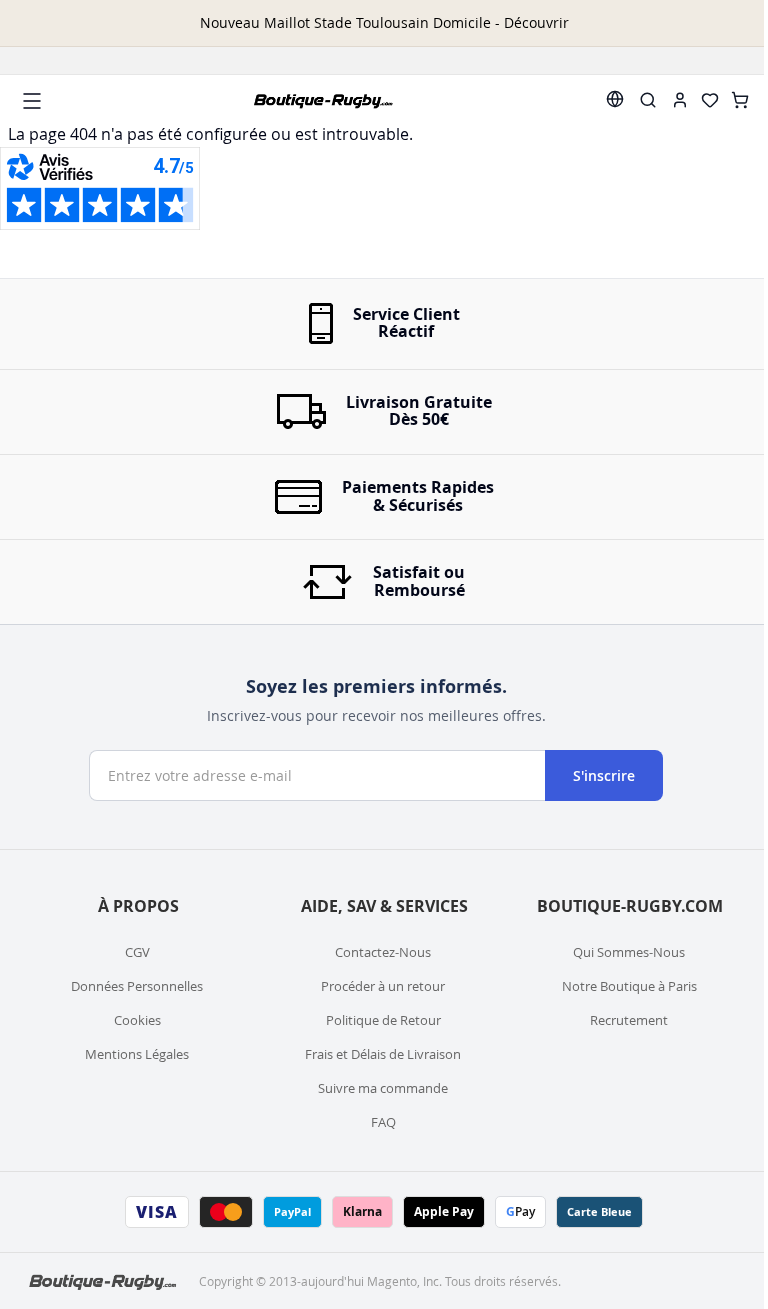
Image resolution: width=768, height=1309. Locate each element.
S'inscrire (604, 775)
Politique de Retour (383, 1020)
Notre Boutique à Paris (629, 986)
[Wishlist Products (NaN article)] (710, 100)
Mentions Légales (137, 1054)
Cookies (137, 1020)
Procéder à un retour (383, 986)
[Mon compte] (680, 100)
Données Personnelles (137, 986)
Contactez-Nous (383, 952)
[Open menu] (32, 101)
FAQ (383, 1122)
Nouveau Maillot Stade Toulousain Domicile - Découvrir (384, 22)
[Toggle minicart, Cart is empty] (740, 100)
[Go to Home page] (324, 100)
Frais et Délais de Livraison (383, 1054)
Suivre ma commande (383, 1088)
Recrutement (629, 1020)
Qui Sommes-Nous (629, 952)
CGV (137, 952)
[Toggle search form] (648, 100)
